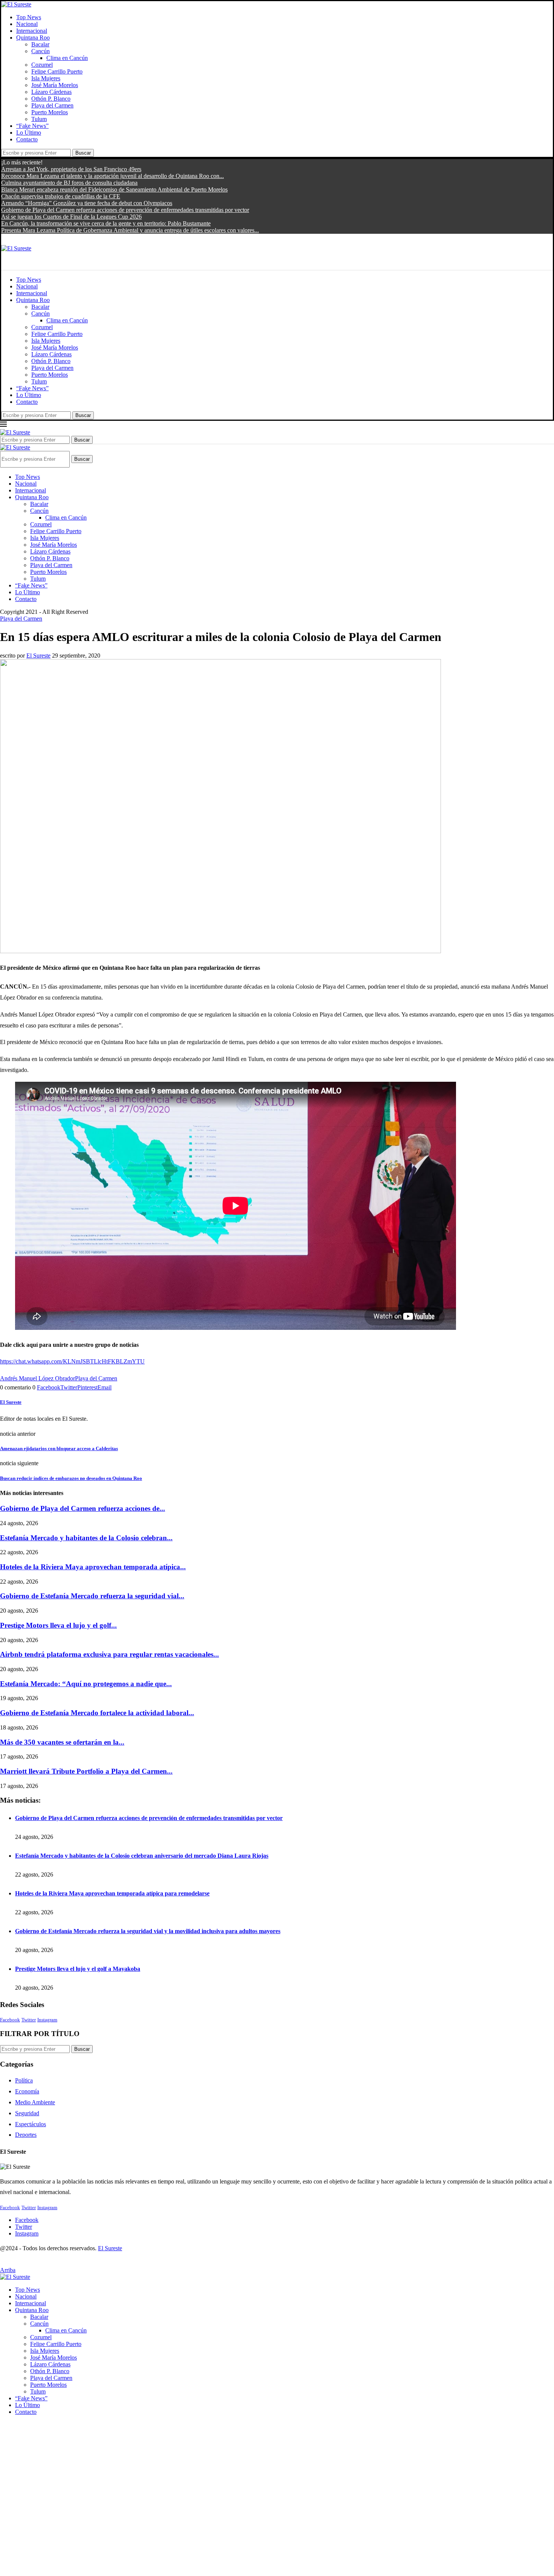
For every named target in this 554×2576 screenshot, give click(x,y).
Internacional (32, 31)
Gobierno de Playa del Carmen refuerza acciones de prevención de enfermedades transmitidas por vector (125, 210)
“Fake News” (32, 126)
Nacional (27, 24)
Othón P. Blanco (51, 99)
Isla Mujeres (46, 78)
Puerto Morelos (50, 112)
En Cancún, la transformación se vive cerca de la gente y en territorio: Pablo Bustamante (106, 223)
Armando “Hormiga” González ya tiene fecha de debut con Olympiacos (87, 203)
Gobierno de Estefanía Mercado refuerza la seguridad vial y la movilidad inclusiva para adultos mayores (148, 1931)
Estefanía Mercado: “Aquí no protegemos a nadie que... (86, 1684)
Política (24, 2080)
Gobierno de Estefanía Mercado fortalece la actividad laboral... (97, 1713)
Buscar (83, 153)
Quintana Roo (33, 38)
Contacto (27, 139)
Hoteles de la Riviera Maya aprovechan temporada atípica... (93, 1567)
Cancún (41, 51)
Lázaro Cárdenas (51, 92)
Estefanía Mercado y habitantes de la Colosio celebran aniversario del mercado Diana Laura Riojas (142, 1856)
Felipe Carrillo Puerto (57, 71)
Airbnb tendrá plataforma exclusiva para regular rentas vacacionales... (109, 1654)
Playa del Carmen (52, 105)
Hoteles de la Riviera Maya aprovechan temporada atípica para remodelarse (112, 1893)
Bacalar (40, 44)
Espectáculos (31, 2124)
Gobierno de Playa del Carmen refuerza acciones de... (83, 1508)
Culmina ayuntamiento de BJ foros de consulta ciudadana (69, 183)
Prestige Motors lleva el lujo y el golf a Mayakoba (78, 1969)
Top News (29, 17)
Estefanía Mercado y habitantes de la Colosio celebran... (86, 1538)
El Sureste (38, 655)
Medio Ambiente (35, 2102)
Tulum (39, 119)
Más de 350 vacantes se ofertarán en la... (62, 1742)
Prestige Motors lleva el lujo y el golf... (58, 1625)
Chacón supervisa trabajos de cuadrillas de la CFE (61, 196)
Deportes (26, 2135)
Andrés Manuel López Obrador (37, 1378)
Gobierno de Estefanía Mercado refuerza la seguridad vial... (92, 1596)
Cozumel (42, 65)
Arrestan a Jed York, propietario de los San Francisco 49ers (71, 169)
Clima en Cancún (67, 58)
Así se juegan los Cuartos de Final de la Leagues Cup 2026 (71, 217)
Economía (27, 2091)
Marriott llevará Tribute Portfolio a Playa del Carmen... (86, 1771)
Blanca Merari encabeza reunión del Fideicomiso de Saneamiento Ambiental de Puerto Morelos (114, 189)
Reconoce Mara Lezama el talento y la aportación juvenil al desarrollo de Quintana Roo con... (112, 176)
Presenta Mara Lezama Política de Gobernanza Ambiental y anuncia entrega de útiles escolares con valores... (130, 230)
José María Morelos (55, 85)
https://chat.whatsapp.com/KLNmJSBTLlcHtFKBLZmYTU (72, 1361)
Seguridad (27, 2113)
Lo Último (29, 133)
